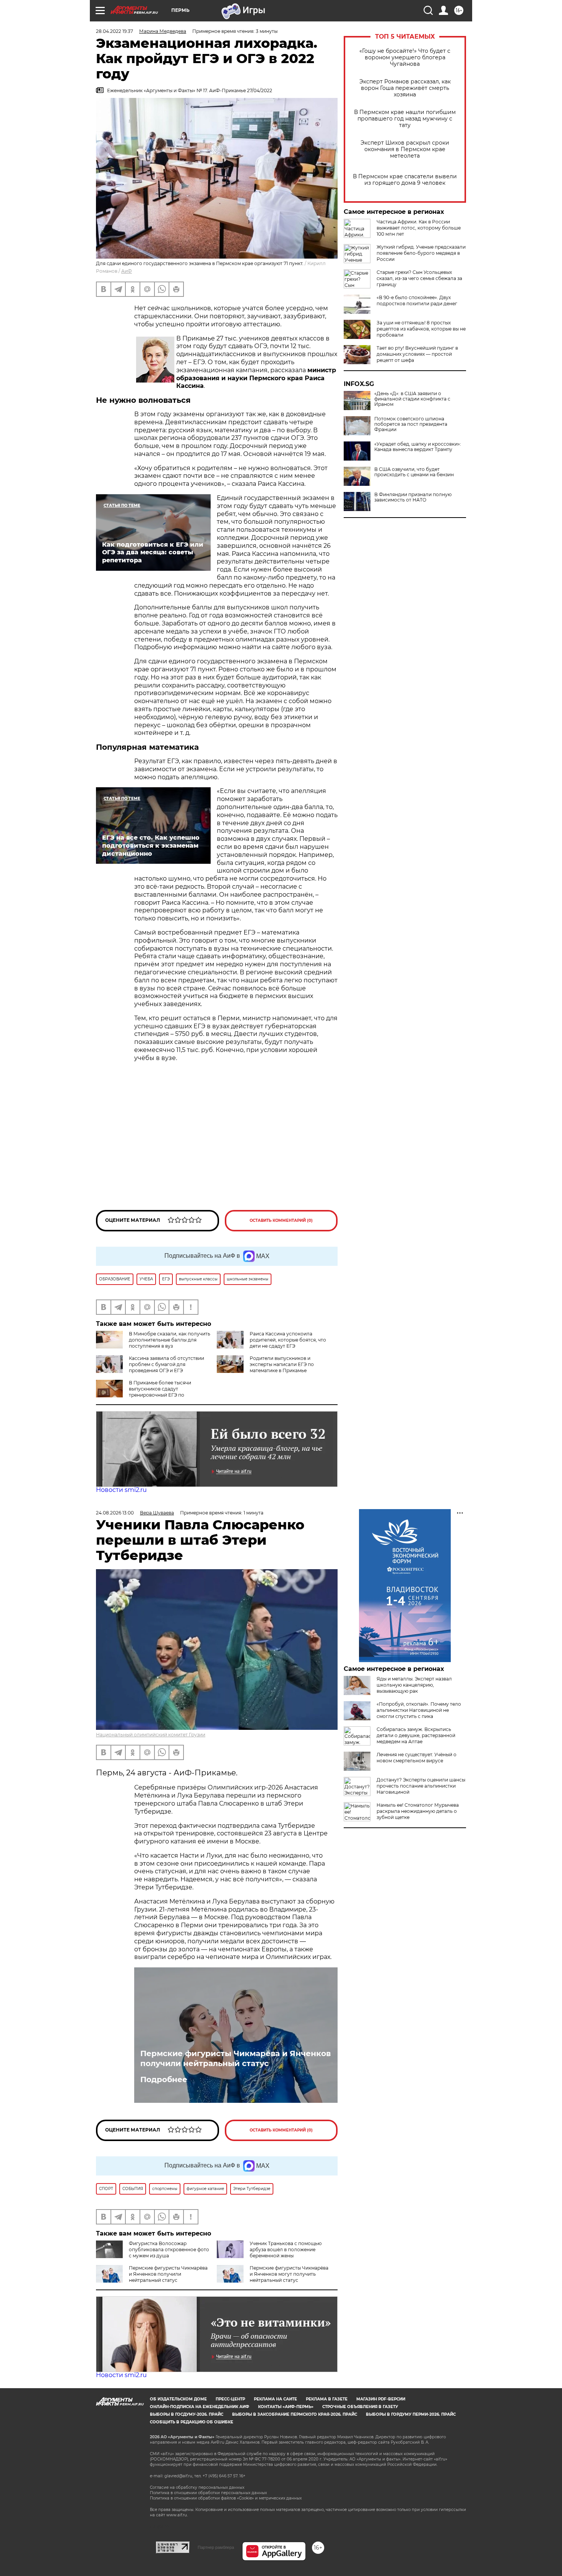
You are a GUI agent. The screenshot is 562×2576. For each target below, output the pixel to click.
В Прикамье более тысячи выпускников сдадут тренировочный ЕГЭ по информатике (144, 1392)
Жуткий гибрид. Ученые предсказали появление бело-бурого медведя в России (421, 253)
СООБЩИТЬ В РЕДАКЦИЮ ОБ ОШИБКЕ (192, 2422)
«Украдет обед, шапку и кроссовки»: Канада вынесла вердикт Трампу (418, 447)
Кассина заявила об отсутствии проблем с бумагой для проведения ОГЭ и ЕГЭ (166, 1364)
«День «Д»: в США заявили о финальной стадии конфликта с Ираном (412, 399)
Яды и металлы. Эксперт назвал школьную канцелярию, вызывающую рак (414, 1685)
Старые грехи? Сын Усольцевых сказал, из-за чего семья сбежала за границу (419, 278)
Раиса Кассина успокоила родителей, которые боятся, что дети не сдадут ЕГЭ (288, 1340)
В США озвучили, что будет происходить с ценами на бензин (414, 472)
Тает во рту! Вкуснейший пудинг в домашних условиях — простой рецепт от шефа (417, 354)
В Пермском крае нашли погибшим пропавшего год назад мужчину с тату (405, 119)
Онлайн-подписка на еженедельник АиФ (200, 2407)
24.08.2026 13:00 (115, 1513)
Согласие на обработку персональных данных (197, 2487)
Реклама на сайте (275, 2399)
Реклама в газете (327, 2399)
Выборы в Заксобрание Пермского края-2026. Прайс (295, 2414)
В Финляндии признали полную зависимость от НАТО (413, 497)
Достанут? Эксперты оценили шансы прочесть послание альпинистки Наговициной (421, 1786)
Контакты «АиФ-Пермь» (286, 2407)
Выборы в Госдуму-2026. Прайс (187, 2414)
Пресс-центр (230, 2399)
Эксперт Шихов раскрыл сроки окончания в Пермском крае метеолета (405, 149)
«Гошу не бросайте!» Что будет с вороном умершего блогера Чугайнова (405, 58)
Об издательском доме (178, 2399)
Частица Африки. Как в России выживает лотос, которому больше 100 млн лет (419, 228)
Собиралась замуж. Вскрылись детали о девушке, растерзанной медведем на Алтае (416, 1735)
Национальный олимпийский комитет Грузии (151, 1735)
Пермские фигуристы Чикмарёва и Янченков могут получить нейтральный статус (289, 2274)
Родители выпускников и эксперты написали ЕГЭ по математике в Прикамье (282, 1364)
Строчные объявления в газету (360, 2407)
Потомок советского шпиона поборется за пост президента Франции (411, 424)
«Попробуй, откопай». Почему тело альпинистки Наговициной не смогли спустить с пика (419, 1710)
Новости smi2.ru (121, 1490)
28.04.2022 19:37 (115, 31)
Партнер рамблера (216, 2547)
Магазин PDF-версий (381, 2399)
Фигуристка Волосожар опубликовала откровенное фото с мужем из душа (169, 2250)
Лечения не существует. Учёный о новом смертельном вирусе (417, 1758)
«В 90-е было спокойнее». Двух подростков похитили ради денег (417, 300)
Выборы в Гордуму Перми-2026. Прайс (411, 2414)
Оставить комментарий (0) (281, 1220)
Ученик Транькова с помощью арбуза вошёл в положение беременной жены (286, 2250)
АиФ (127, 271)
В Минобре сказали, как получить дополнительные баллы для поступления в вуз (170, 1340)
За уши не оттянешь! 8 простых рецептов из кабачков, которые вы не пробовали (421, 329)
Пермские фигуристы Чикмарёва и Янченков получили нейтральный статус (236, 2058)
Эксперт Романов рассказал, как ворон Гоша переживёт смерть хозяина (405, 88)
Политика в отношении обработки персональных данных (208, 2493)
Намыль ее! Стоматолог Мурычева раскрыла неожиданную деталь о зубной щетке (418, 1811)
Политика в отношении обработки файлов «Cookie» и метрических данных (226, 2498)
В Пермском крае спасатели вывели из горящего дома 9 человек (405, 180)
